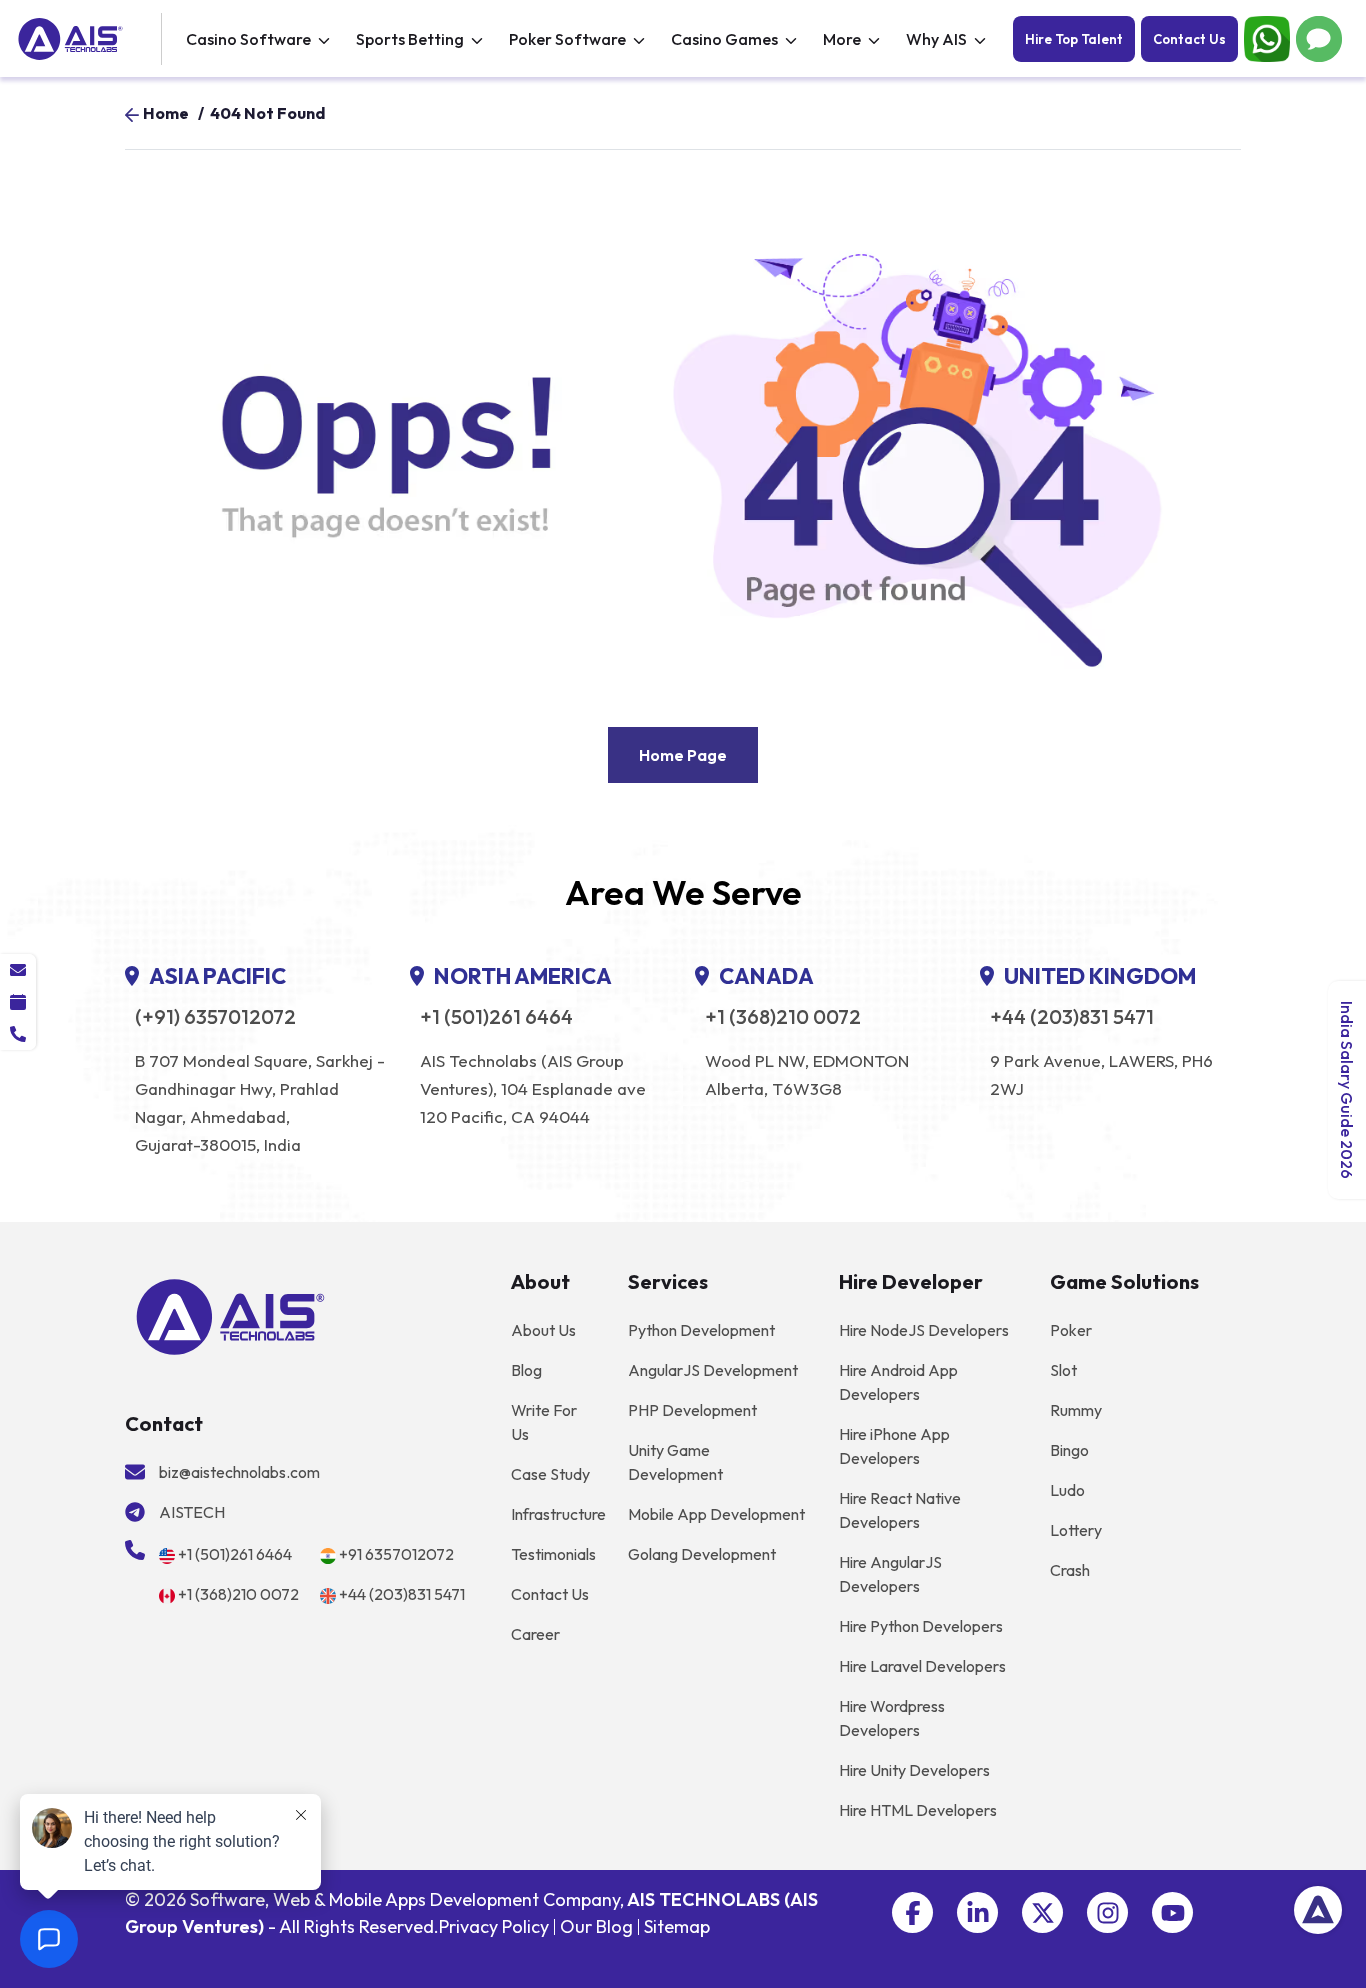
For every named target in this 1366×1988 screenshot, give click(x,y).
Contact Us (1189, 39)
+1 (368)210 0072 (783, 1017)
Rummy (1076, 1410)
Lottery (1076, 1530)
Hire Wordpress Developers (892, 1718)
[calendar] (18, 1002)
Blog (526, 1370)
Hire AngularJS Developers (890, 1574)
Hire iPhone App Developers (894, 1446)
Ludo (1067, 1490)
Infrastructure (558, 1514)
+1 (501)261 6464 (496, 1017)
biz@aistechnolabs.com (239, 1472)
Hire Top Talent (1074, 39)
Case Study (550, 1474)
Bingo (1069, 1450)
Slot (1063, 1370)
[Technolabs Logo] (86, 39)
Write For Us (544, 1422)
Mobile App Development (716, 1514)
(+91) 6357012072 (215, 1017)
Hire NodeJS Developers (924, 1330)
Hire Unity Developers (914, 1770)
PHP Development (692, 1410)
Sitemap (677, 1926)
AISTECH (192, 1512)
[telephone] (18, 1034)
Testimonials (553, 1554)
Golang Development (702, 1554)
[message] (18, 970)
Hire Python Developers (921, 1626)
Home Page (683, 755)
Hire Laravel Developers (922, 1666)
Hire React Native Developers (900, 1510)
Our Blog (596, 1926)
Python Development (701, 1330)
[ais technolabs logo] (230, 1314)
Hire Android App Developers (898, 1382)
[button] (912, 1912)
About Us (543, 1330)
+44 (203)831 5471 (1072, 1017)
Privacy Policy (494, 1926)
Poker (1071, 1330)
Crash (1070, 1570)
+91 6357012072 (396, 1554)
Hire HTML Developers (918, 1810)
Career (535, 1634)
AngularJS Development (713, 1370)
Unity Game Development (675, 1462)
